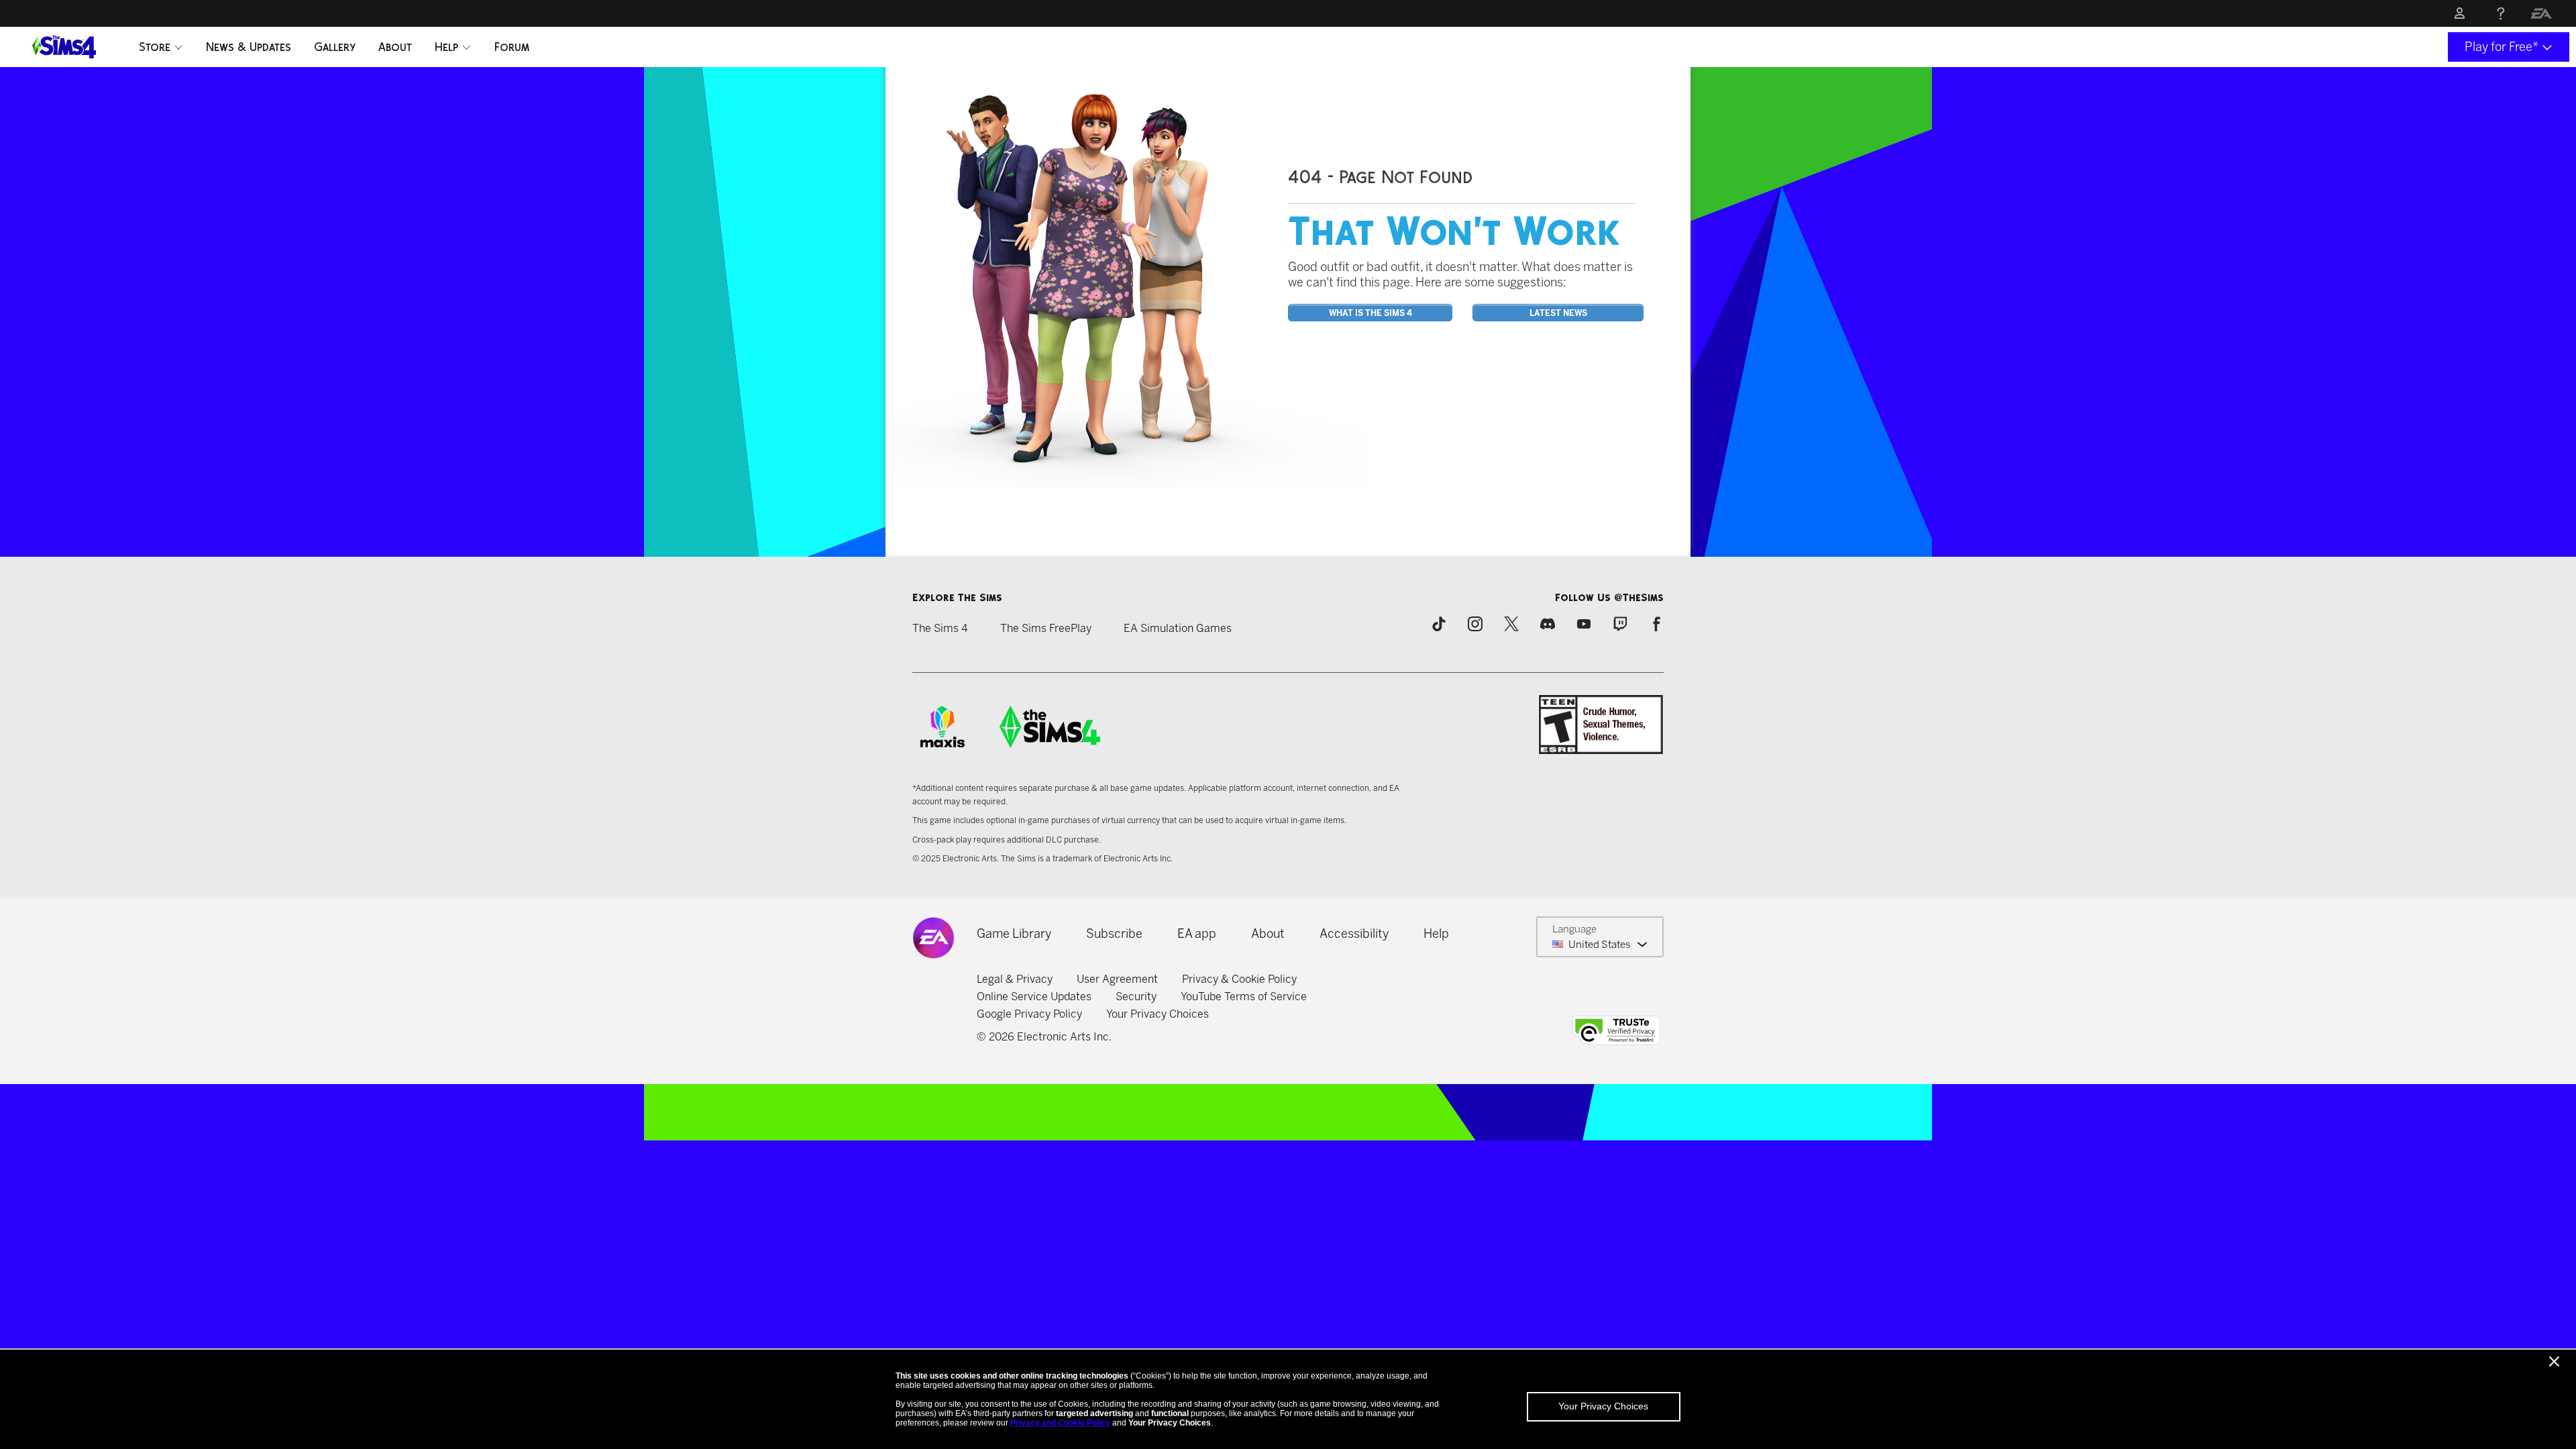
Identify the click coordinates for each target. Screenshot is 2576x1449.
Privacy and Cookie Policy (1060, 1423)
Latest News (1558, 313)
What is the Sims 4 (1371, 313)
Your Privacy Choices (1603, 1406)
